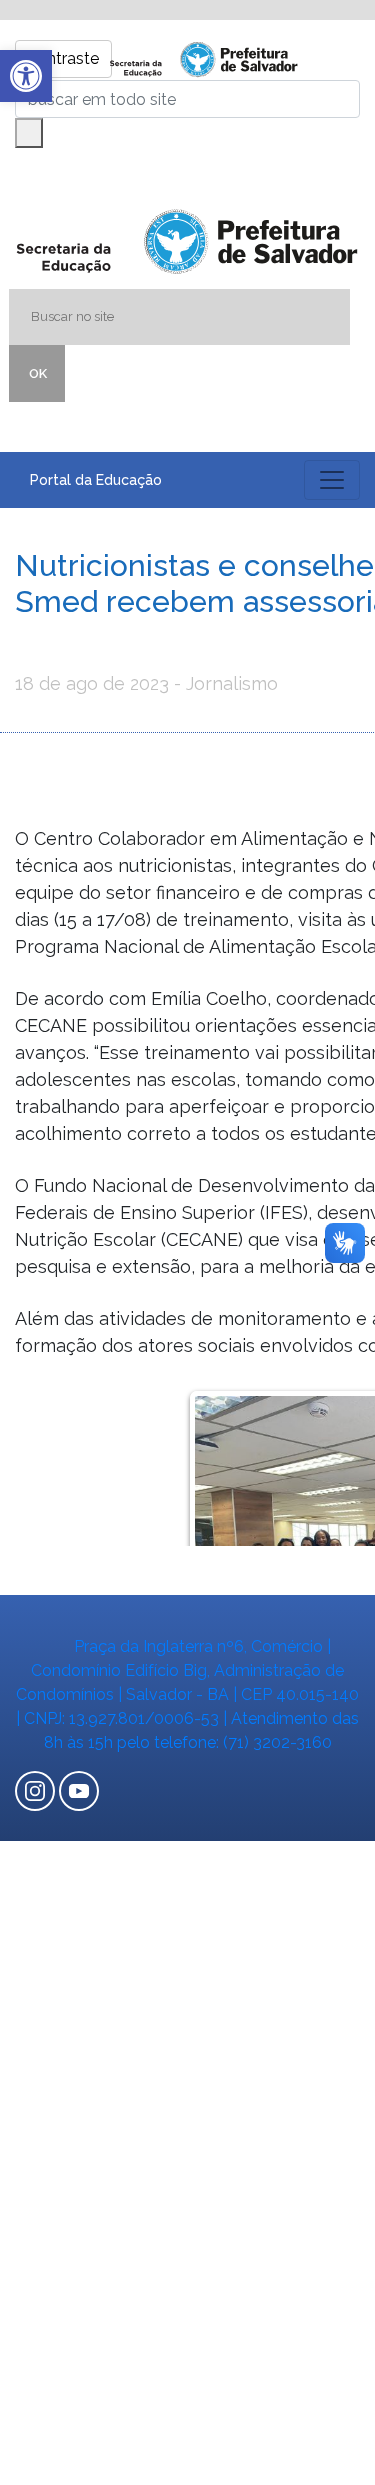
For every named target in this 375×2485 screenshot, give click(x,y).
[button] (26, 76)
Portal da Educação (96, 480)
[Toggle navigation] (332, 480)
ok (38, 373)
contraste (63, 58)
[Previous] (225, 1465)
